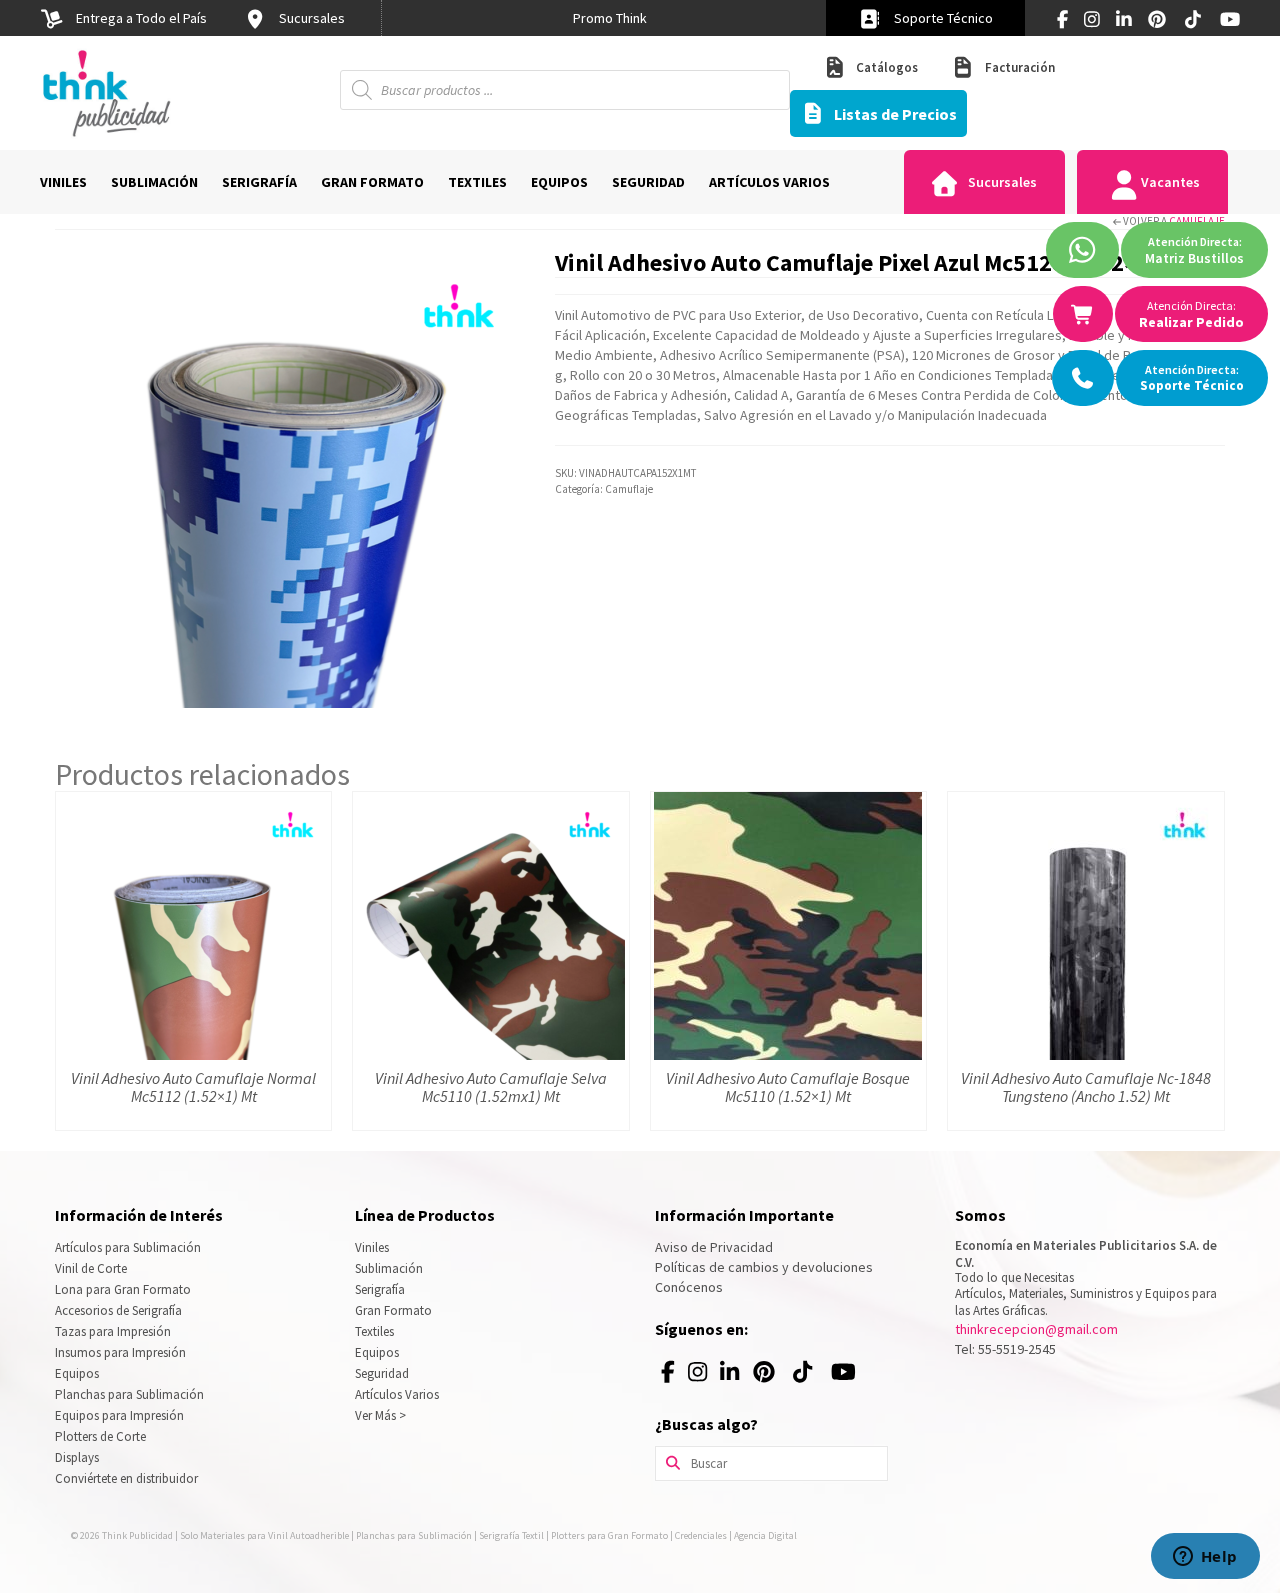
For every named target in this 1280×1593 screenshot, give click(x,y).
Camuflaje (1197, 221)
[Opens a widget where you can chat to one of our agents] (1205, 1558)
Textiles (374, 1331)
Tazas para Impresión (113, 1331)
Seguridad (382, 1373)
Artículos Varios (397, 1394)
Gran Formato (393, 1310)
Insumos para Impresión (120, 1352)
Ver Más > (380, 1415)
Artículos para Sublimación (128, 1247)
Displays (77, 1457)
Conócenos (689, 1287)
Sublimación (389, 1268)
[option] (610, 18)
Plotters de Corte (100, 1436)
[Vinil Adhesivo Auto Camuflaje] (290, 478)
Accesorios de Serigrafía (118, 1310)
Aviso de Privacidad (714, 1247)
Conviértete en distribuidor (126, 1478)
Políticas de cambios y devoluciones (764, 1267)
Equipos (77, 1373)
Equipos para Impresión (119, 1415)
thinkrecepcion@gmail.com (1036, 1329)
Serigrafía (380, 1289)
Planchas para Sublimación (129, 1394)
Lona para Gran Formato (123, 1289)
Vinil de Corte (91, 1268)
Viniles (372, 1247)
